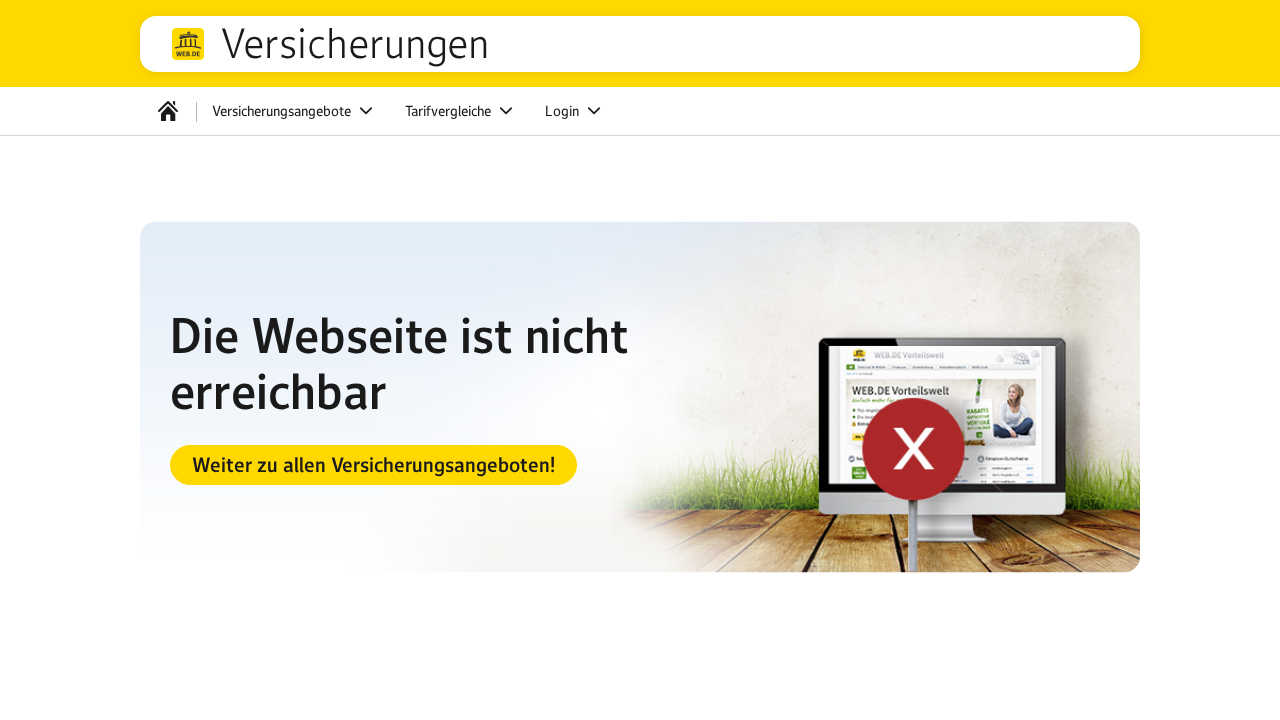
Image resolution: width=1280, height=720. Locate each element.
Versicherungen (354, 44)
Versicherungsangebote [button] (283, 111)
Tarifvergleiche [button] (450, 111)
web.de (188, 44)
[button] (373, 465)
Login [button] (564, 111)
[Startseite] (168, 111)
